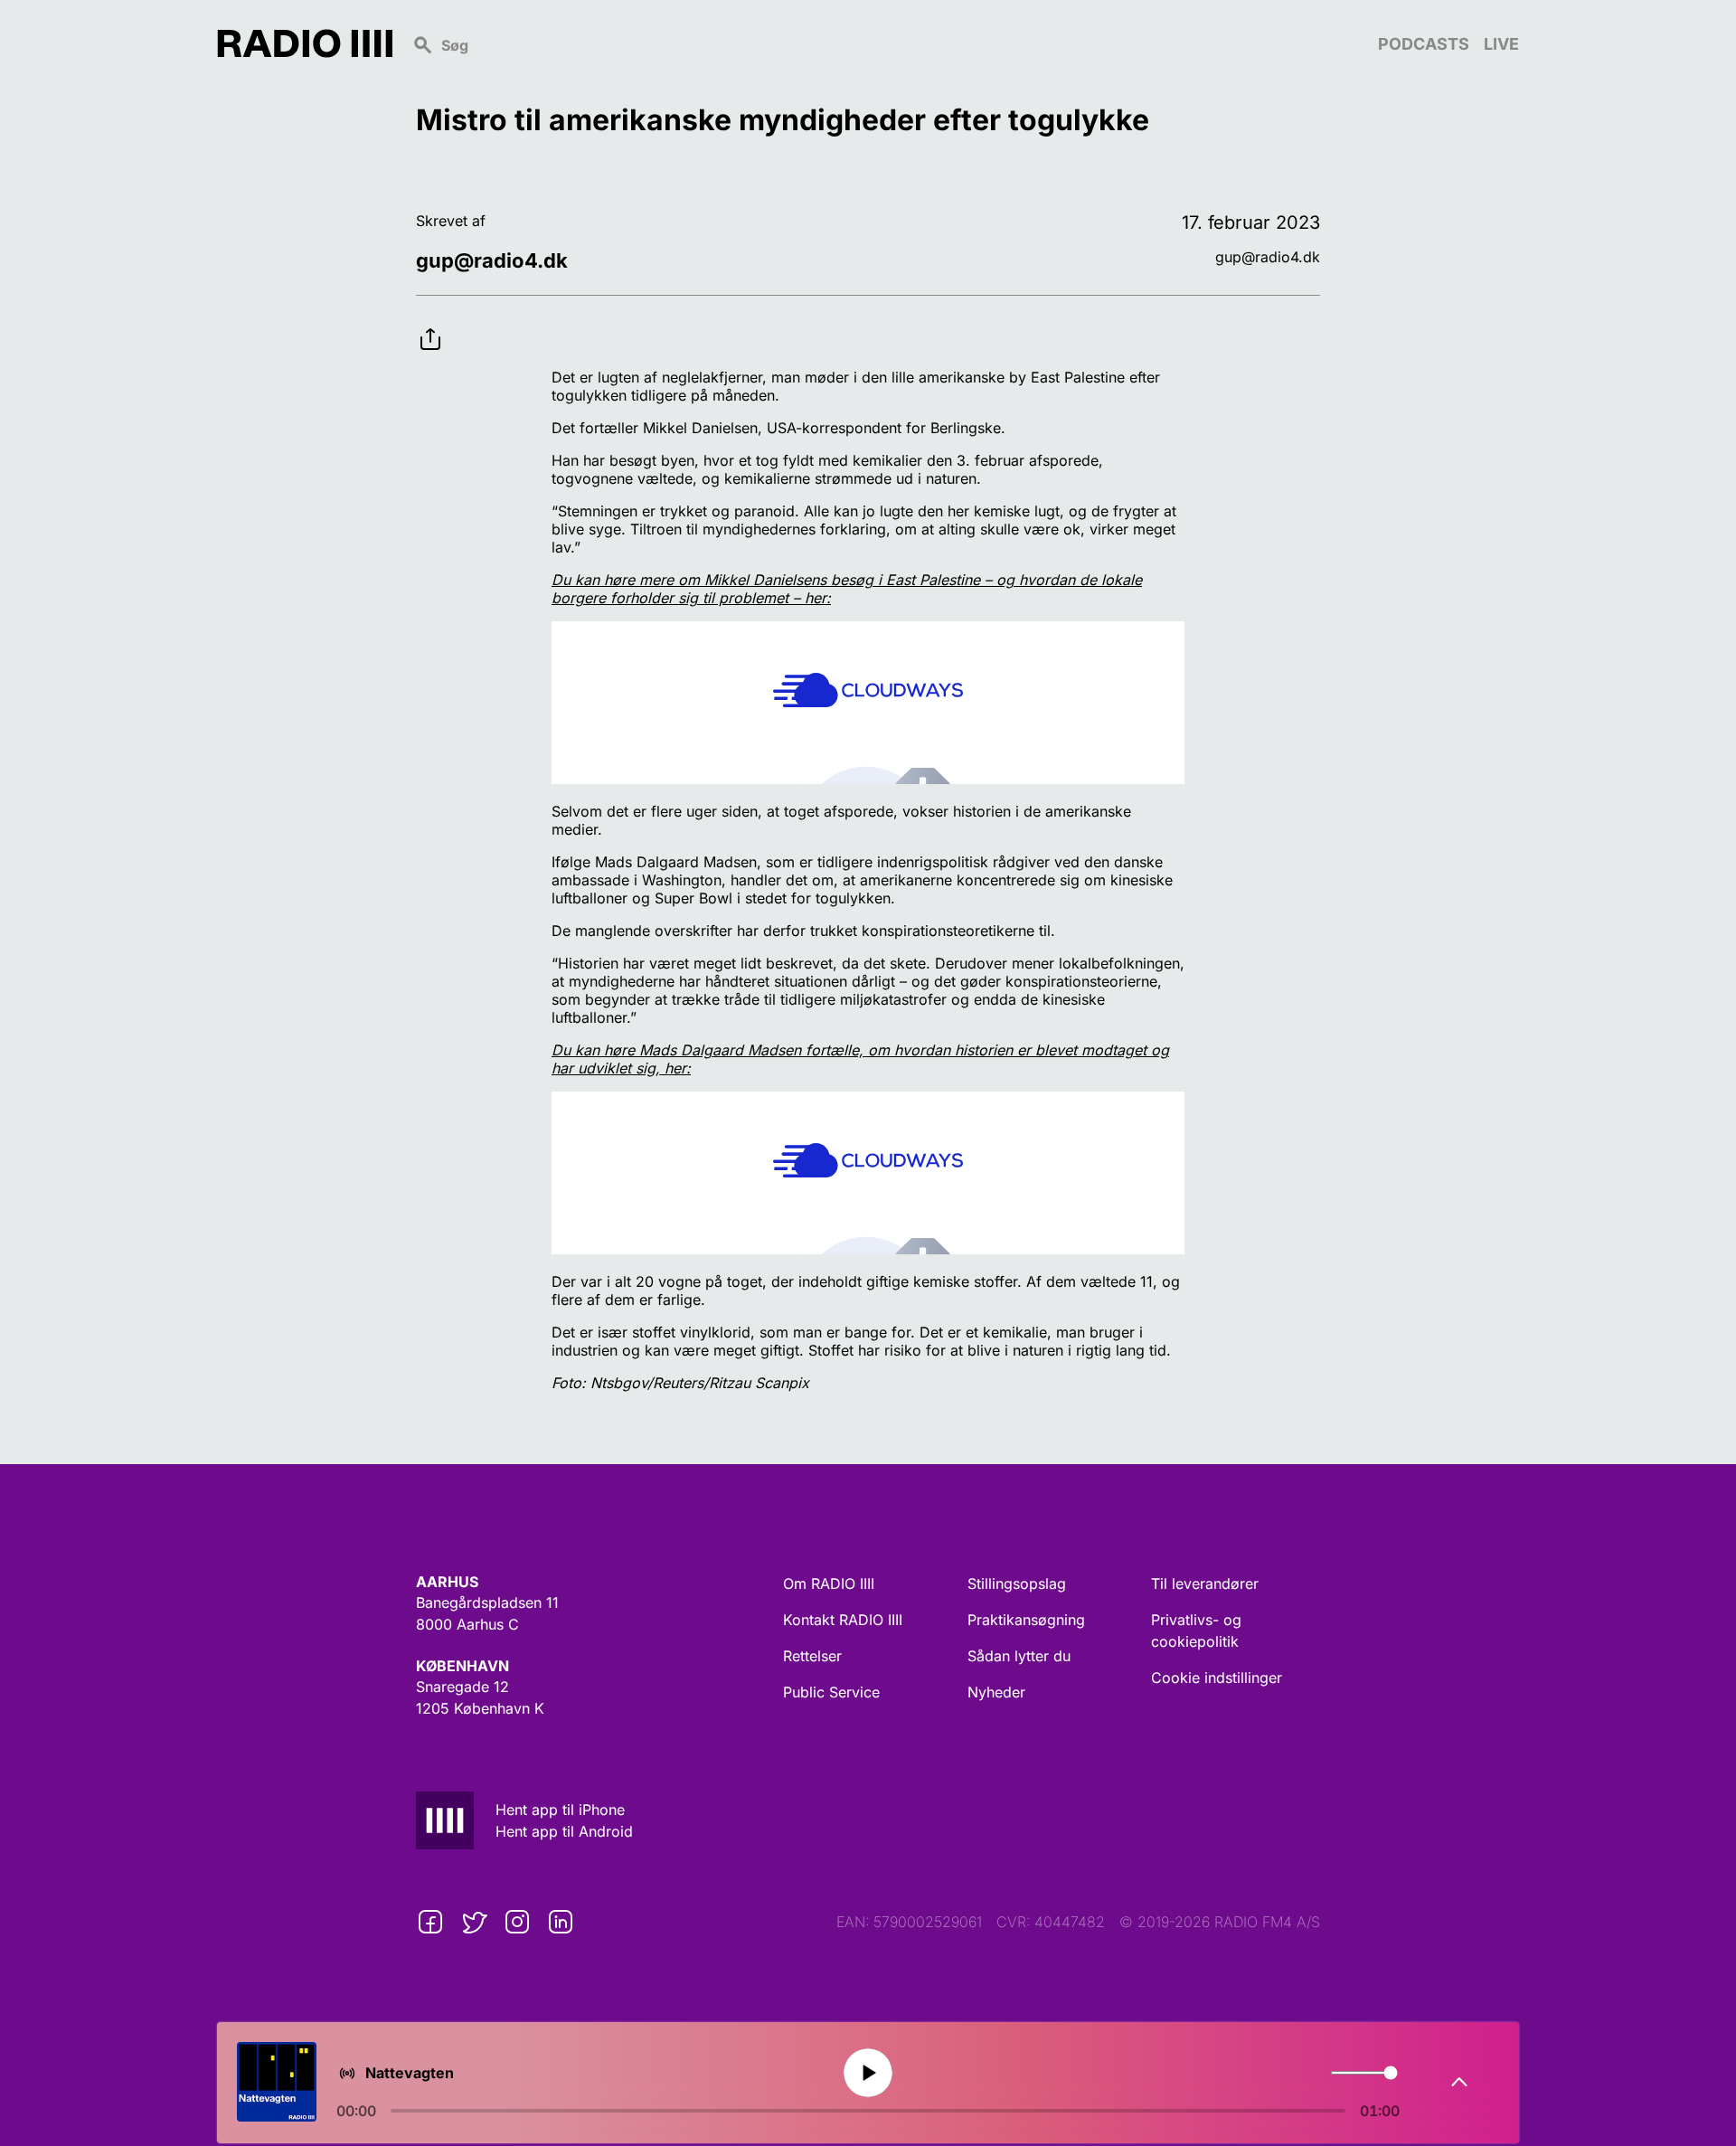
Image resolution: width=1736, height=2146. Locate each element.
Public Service (831, 1692)
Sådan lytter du (1019, 1656)
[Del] (430, 325)
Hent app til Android (564, 1831)
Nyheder (996, 1692)
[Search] (885, 43)
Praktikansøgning (1026, 1620)
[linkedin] (561, 1922)
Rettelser (812, 1656)
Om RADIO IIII (829, 1584)
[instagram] (517, 1922)
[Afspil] (868, 2073)
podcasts (1424, 44)
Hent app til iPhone (560, 1810)
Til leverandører (1205, 1584)
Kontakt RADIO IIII (843, 1620)
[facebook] (430, 1922)
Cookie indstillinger (1217, 1678)
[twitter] (474, 1922)
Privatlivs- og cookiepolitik (1196, 1631)
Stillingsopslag (1017, 1584)
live (1501, 44)
